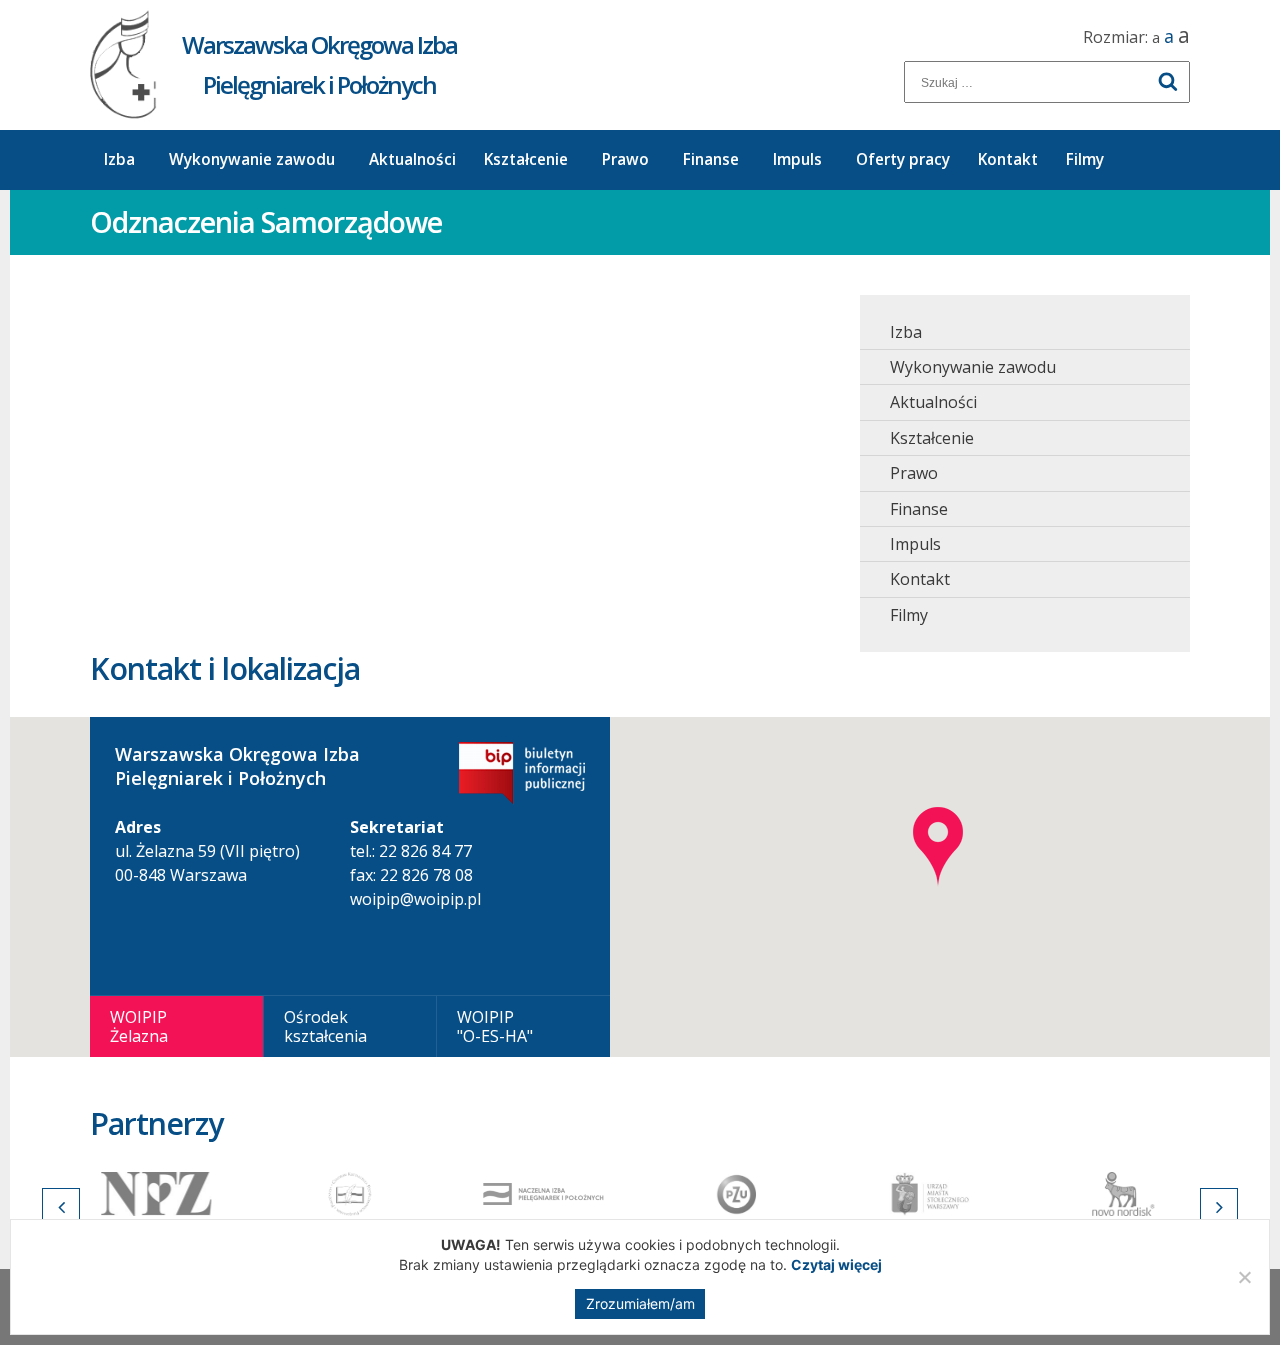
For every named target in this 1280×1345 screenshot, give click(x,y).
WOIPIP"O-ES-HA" (495, 1026)
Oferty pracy (903, 159)
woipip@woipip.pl (415, 899)
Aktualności (412, 159)
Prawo (625, 159)
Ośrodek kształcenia (325, 1026)
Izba (119, 159)
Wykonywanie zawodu (252, 159)
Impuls (797, 159)
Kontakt (1008, 159)
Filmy (1085, 159)
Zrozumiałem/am (640, 1303)
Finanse (711, 159)
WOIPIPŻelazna (139, 1026)
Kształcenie (526, 159)
